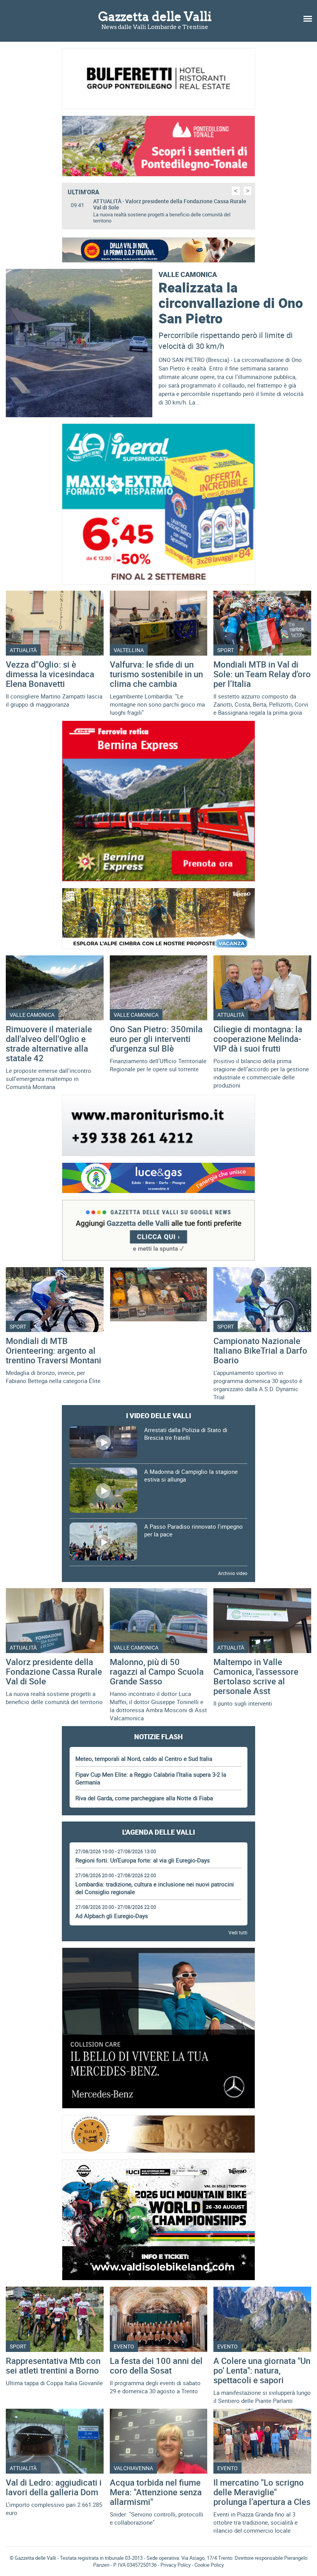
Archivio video (233, 1567)
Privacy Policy (176, 2559)
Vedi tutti (238, 1926)
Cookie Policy (209, 2559)
